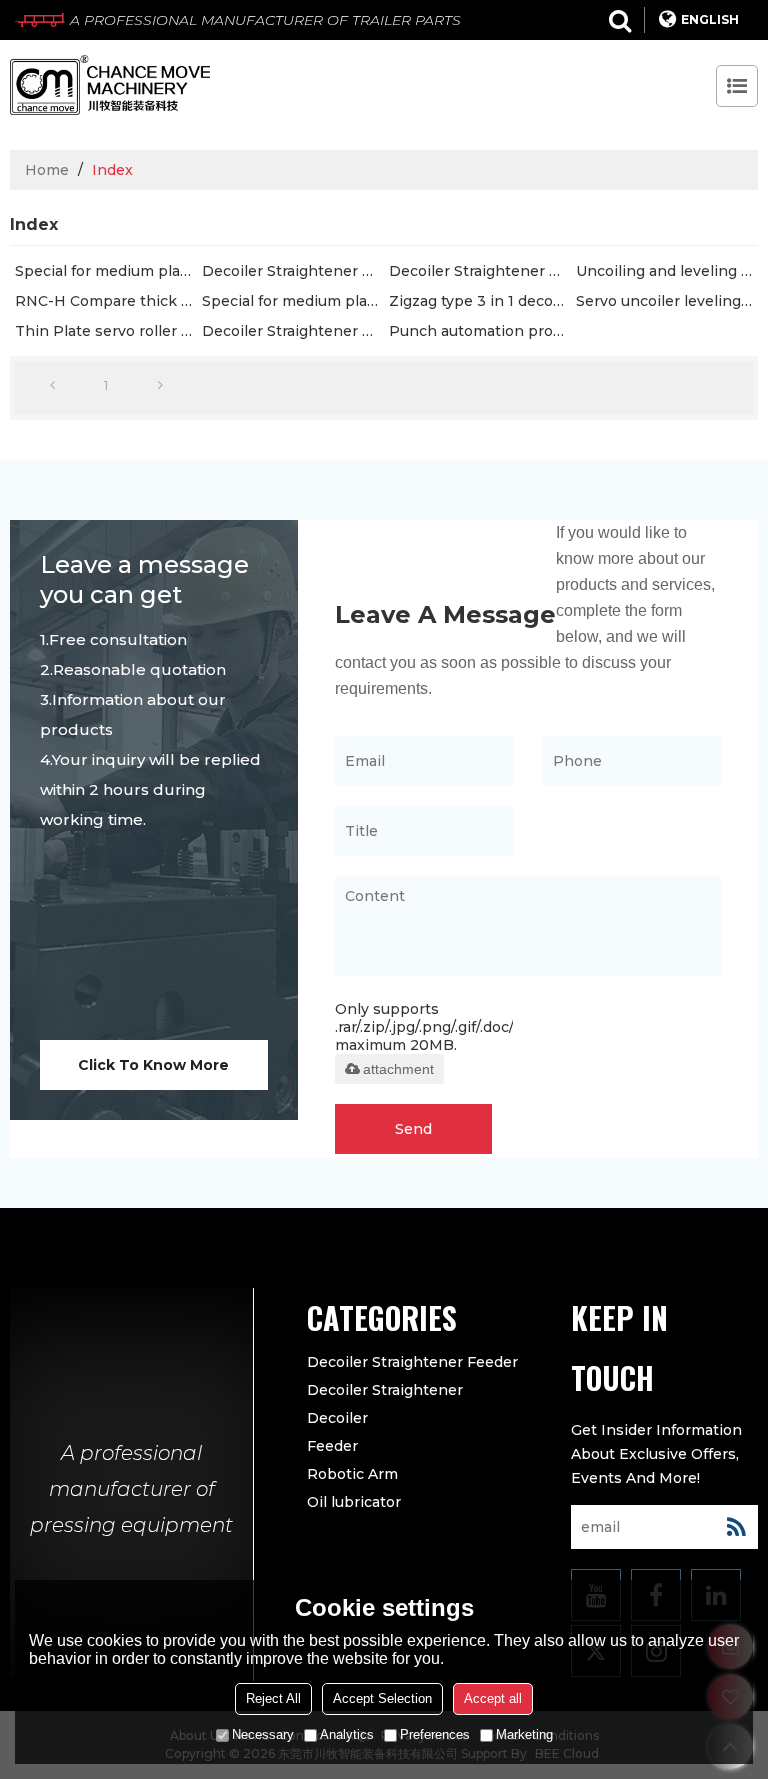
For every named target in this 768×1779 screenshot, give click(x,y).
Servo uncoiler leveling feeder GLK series (667, 301)
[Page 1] (52, 386)
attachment (398, 1069)
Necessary (263, 1734)
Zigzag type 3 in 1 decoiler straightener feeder (480, 301)
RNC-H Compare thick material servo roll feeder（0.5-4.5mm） (106, 301)
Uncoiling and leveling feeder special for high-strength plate (667, 271)
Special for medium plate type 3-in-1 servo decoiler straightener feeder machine (106, 271)
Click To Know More (153, 1065)
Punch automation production (480, 331)
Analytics (347, 1734)
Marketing (524, 1734)
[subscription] (736, 1527)
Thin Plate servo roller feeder (106, 331)
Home (47, 170)
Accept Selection (382, 1698)
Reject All (273, 1698)
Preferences (435, 1734)
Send (413, 1129)
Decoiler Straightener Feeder (293, 271)
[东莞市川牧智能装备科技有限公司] (110, 85)
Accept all (493, 1698)
